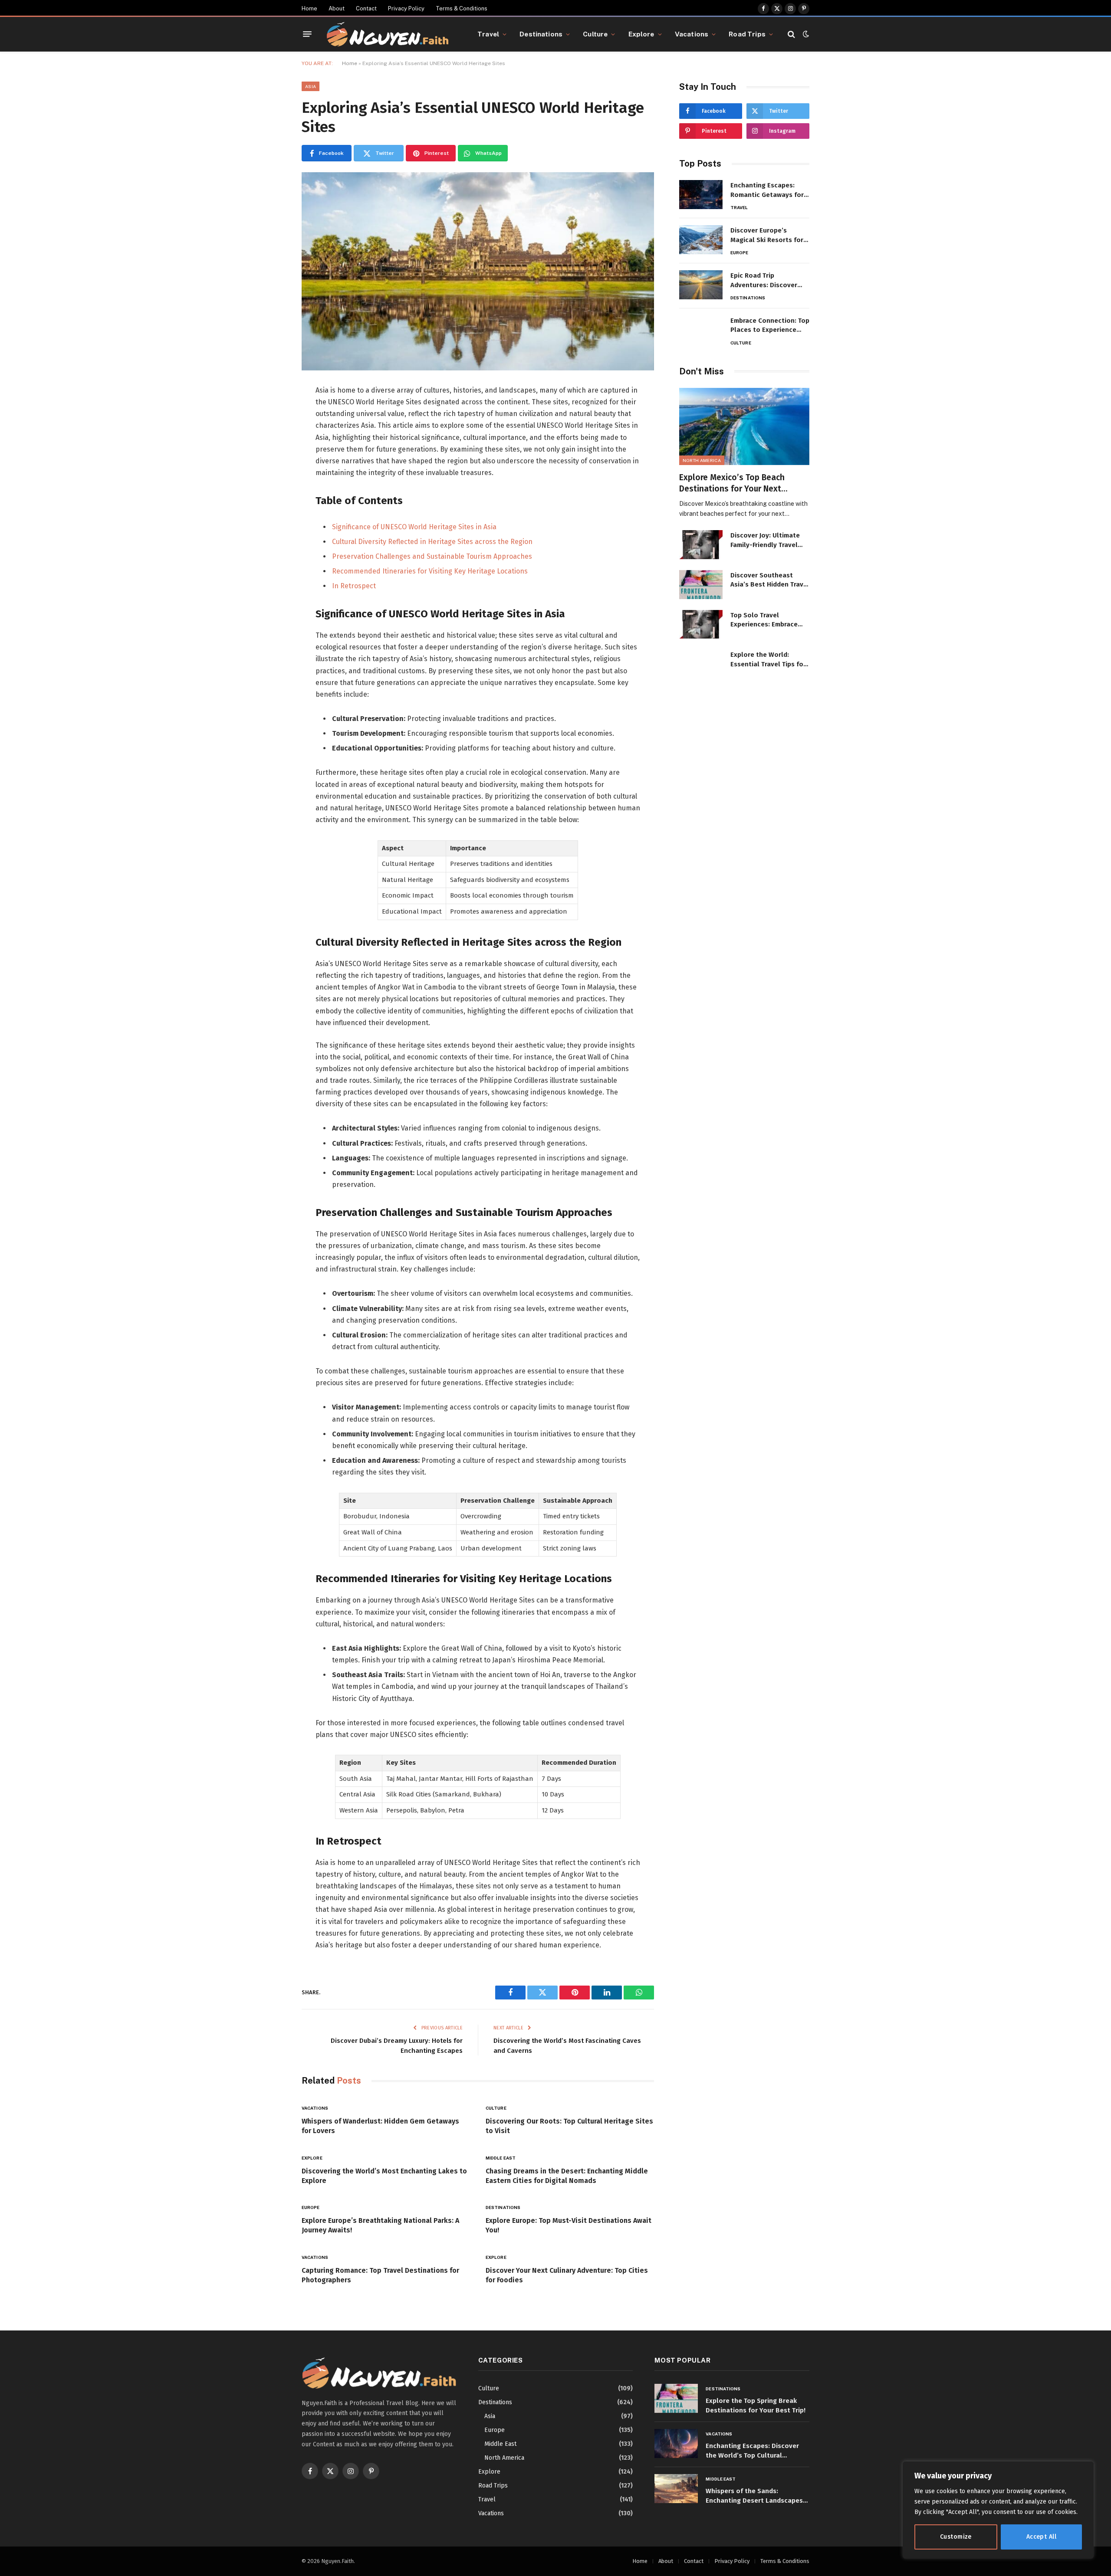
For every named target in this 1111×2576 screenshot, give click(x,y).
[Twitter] (271, 433)
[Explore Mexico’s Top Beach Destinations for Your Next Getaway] (744, 427)
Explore (641, 34)
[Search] (791, 34)
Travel (488, 34)
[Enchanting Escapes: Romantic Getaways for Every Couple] (701, 195)
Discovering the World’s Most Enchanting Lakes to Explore (384, 2176)
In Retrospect (354, 586)
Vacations (692, 34)
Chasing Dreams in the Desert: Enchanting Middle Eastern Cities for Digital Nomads (567, 2176)
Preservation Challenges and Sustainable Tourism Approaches (432, 556)
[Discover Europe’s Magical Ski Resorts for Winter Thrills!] (701, 240)
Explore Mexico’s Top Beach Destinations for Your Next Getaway (732, 483)
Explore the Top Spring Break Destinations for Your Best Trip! (756, 2405)
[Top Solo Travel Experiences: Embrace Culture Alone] (701, 624)
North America (702, 460)
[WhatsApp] (271, 491)
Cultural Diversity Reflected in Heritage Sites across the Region (432, 542)
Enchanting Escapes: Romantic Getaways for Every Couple (767, 190)
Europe (311, 2207)
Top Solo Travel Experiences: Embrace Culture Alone (764, 620)
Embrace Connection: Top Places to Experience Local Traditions (770, 326)
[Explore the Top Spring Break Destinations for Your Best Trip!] (676, 2398)
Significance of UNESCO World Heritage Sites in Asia (414, 527)
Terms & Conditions (462, 8)
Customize (956, 2537)
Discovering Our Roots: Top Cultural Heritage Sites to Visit (569, 2126)
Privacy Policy (406, 8)
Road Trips (747, 34)
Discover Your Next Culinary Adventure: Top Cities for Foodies (567, 2275)
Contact (366, 8)
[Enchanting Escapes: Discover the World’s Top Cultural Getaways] (676, 2443)
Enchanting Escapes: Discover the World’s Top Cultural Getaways (752, 2451)
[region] (998, 2510)
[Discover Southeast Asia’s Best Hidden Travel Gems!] (701, 585)
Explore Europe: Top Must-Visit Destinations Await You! (569, 2225)
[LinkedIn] (271, 452)
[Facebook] (271, 413)
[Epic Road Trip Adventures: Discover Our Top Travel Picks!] (701, 285)
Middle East (501, 2158)
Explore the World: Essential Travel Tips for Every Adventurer (768, 660)
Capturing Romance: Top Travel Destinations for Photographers (380, 2275)
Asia (311, 86)
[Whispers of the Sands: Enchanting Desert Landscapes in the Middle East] (676, 2489)
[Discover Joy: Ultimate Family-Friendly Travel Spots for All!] (701, 545)
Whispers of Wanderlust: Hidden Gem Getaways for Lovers (380, 2126)
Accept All (1041, 2537)
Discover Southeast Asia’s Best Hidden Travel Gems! (770, 580)
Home (309, 8)
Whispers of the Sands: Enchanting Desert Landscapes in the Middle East (754, 2496)
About (337, 8)
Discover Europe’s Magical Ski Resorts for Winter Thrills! (767, 236)
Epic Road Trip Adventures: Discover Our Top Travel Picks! (764, 281)
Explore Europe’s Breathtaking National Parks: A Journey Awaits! (380, 2225)
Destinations (541, 34)
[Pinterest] (271, 472)
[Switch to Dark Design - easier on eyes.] (805, 34)
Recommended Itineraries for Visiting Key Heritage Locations (430, 571)
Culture (595, 34)
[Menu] (307, 34)
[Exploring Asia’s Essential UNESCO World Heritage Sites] (478, 271)
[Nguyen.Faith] (388, 34)
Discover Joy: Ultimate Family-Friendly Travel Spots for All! (765, 541)
